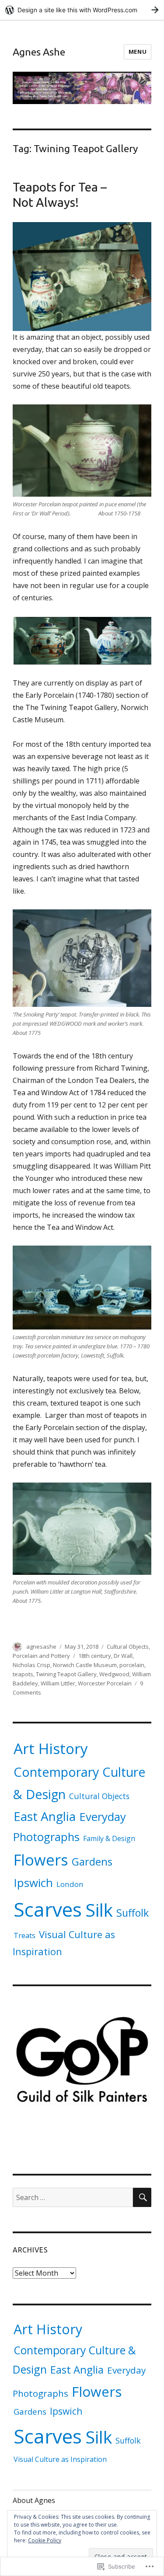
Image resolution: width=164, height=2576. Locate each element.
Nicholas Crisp (31, 1665)
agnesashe (41, 1647)
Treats (24, 1935)
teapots (23, 1674)
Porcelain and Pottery (41, 1656)
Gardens (92, 1861)
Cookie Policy (45, 2540)
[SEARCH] (142, 2197)
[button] (45, 641)
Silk (99, 1910)
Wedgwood (114, 1674)
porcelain (132, 1665)
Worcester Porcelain (105, 1683)
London (70, 1884)
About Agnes (34, 2500)
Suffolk (133, 1913)
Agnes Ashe (39, 52)
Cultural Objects (128, 1647)
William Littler (58, 1683)
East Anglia (45, 1816)
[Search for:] (73, 2197)
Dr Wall (123, 1656)
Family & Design (109, 1838)
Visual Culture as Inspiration (60, 2459)
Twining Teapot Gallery (66, 1674)
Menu (138, 52)
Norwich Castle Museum (85, 1665)
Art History (51, 1748)
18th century (95, 1656)
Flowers (41, 1860)
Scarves (48, 1909)
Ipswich (33, 1883)
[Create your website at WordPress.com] (82, 10)
